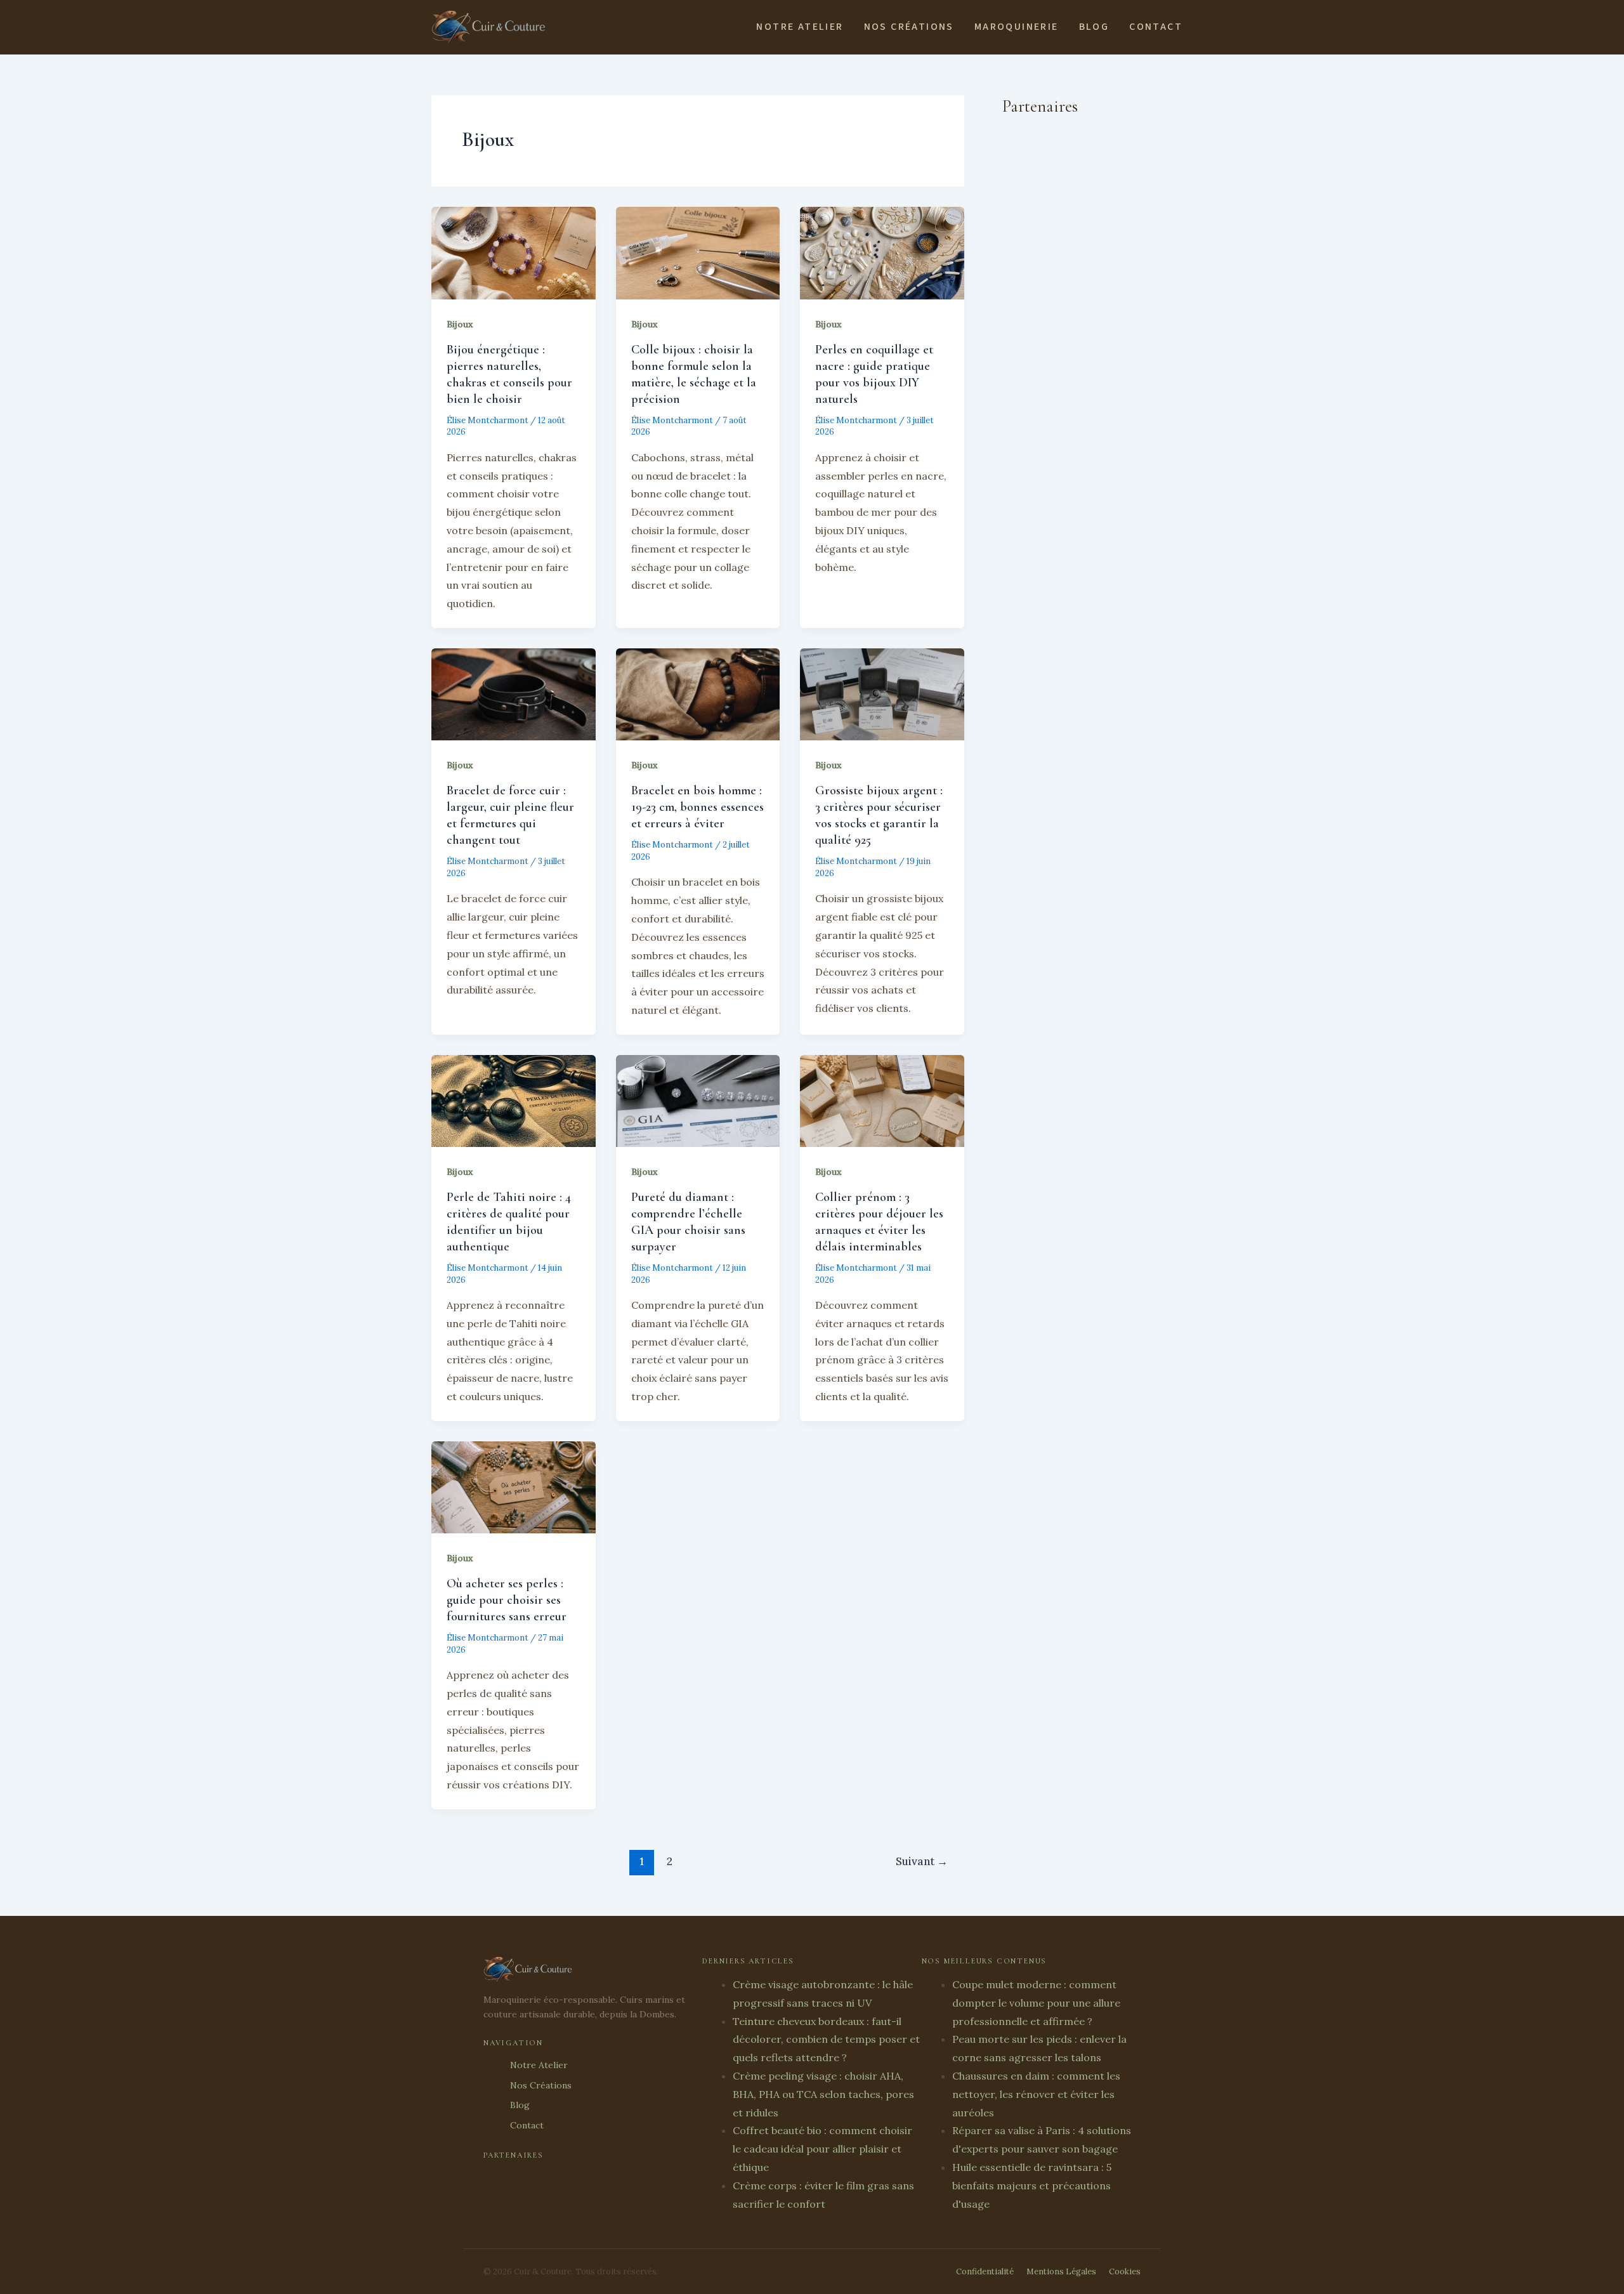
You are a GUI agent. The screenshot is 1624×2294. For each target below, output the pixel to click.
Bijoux (460, 324)
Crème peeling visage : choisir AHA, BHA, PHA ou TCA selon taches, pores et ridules (823, 2094)
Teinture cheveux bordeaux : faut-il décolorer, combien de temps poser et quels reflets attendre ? (826, 2040)
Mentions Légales (1061, 2271)
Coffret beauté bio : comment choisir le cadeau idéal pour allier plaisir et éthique (822, 2149)
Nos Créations (909, 27)
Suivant (922, 1861)
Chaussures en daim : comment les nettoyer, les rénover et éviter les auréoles (1036, 2094)
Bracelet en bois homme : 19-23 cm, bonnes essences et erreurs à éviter (697, 807)
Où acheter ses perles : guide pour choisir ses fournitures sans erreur (507, 1600)
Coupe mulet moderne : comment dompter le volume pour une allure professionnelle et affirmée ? (1036, 2003)
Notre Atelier (800, 27)
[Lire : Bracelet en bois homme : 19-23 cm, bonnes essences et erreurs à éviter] (698, 693)
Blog (1094, 27)
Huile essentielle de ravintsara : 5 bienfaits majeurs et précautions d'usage (1032, 2186)
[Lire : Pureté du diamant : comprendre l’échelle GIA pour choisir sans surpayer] (698, 1099)
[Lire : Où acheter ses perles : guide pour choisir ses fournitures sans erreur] (514, 1486)
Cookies (1125, 2271)
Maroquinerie (1017, 27)
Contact (1156, 27)
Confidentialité (985, 2271)
